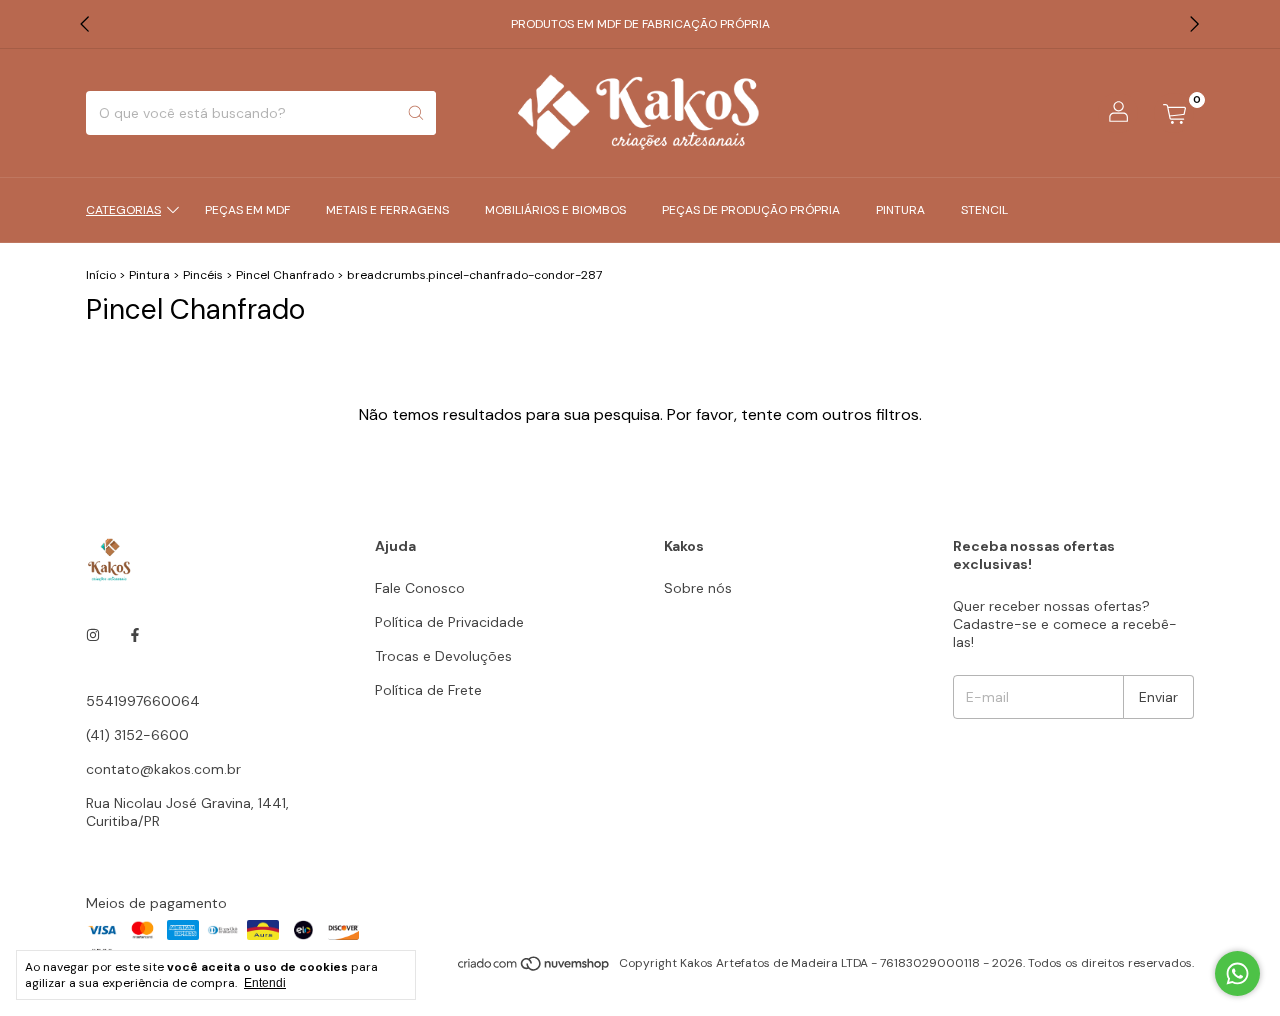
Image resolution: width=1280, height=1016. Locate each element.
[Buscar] (416, 113)
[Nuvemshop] (534, 968)
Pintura (900, 210)
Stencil (984, 210)
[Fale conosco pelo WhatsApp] (1237, 973)
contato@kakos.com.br (163, 769)
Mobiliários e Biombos (555, 210)
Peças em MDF (247, 210)
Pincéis (203, 275)
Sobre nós (698, 588)
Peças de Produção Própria (751, 210)
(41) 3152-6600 (137, 735)
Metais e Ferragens (387, 210)
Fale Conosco (420, 588)
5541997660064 (143, 701)
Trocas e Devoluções (443, 656)
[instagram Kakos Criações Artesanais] (93, 635)
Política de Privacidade (449, 622)
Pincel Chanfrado (285, 275)
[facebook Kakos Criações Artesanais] (135, 635)
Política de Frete (428, 690)
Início (101, 275)
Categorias (123, 210)
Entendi (265, 983)
